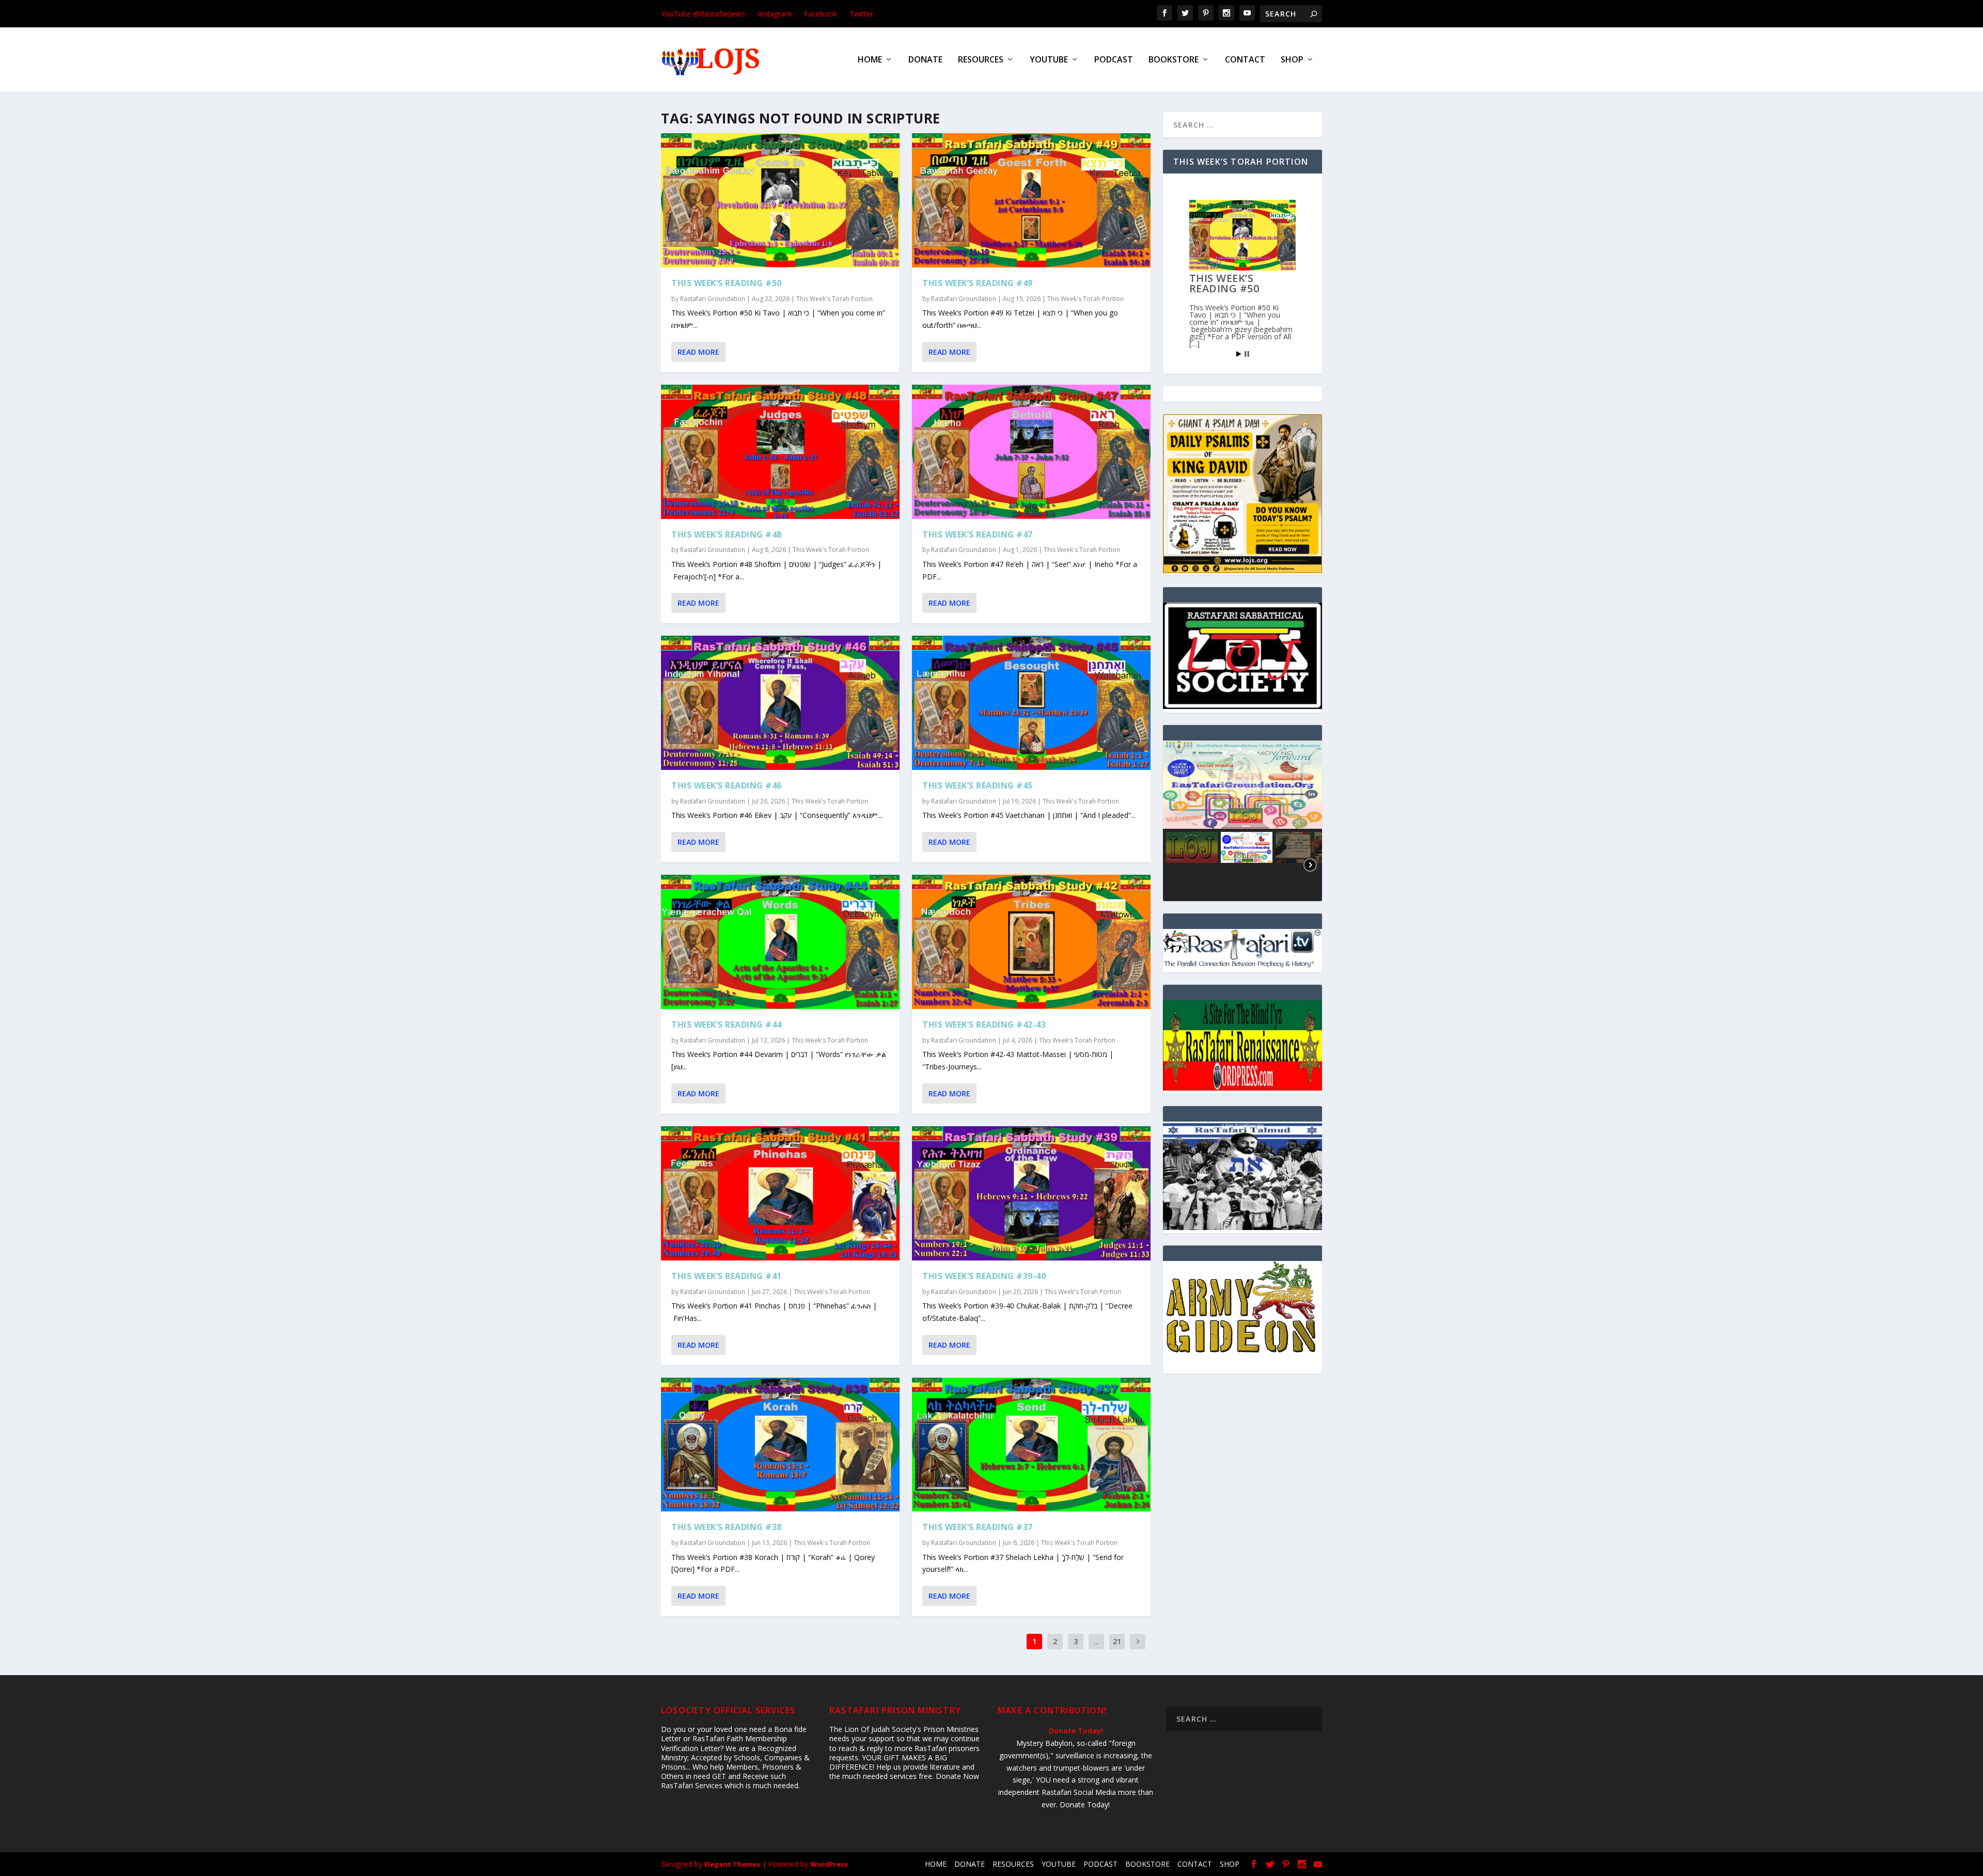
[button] (1242, 785)
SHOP (1292, 60)
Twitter (861, 14)
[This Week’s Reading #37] (1031, 1445)
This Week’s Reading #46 (727, 785)
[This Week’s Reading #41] (780, 1193)
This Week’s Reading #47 (978, 534)
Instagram (775, 14)
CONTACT (1245, 60)
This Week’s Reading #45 (978, 785)
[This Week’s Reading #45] (1031, 703)
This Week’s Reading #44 (727, 1024)
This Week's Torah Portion (835, 299)
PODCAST (1114, 60)
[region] (1242, 821)
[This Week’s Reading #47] (1031, 452)
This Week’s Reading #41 (727, 1276)
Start (1239, 354)
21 (1117, 1641)
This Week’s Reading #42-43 (984, 1024)
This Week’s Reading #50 (727, 283)
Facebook (821, 14)
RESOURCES (981, 60)
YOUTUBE (1049, 60)
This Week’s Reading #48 (727, 534)
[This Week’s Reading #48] (780, 452)
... (1097, 1641)
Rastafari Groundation (713, 299)
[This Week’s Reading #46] (780, 703)
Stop (1247, 354)
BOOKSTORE (1174, 60)
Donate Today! (1076, 1731)
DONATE (925, 60)
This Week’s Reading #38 (727, 1527)
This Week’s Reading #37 (978, 1527)
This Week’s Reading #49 (978, 283)
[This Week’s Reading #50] (780, 200)
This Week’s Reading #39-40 (984, 1276)
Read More (698, 352)
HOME (870, 60)
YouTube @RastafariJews (703, 14)
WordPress (829, 1864)
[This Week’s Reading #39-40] (1031, 1193)
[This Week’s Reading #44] (780, 942)
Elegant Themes (732, 1864)
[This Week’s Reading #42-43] (1031, 942)
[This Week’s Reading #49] (1031, 200)
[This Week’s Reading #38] (780, 1445)
